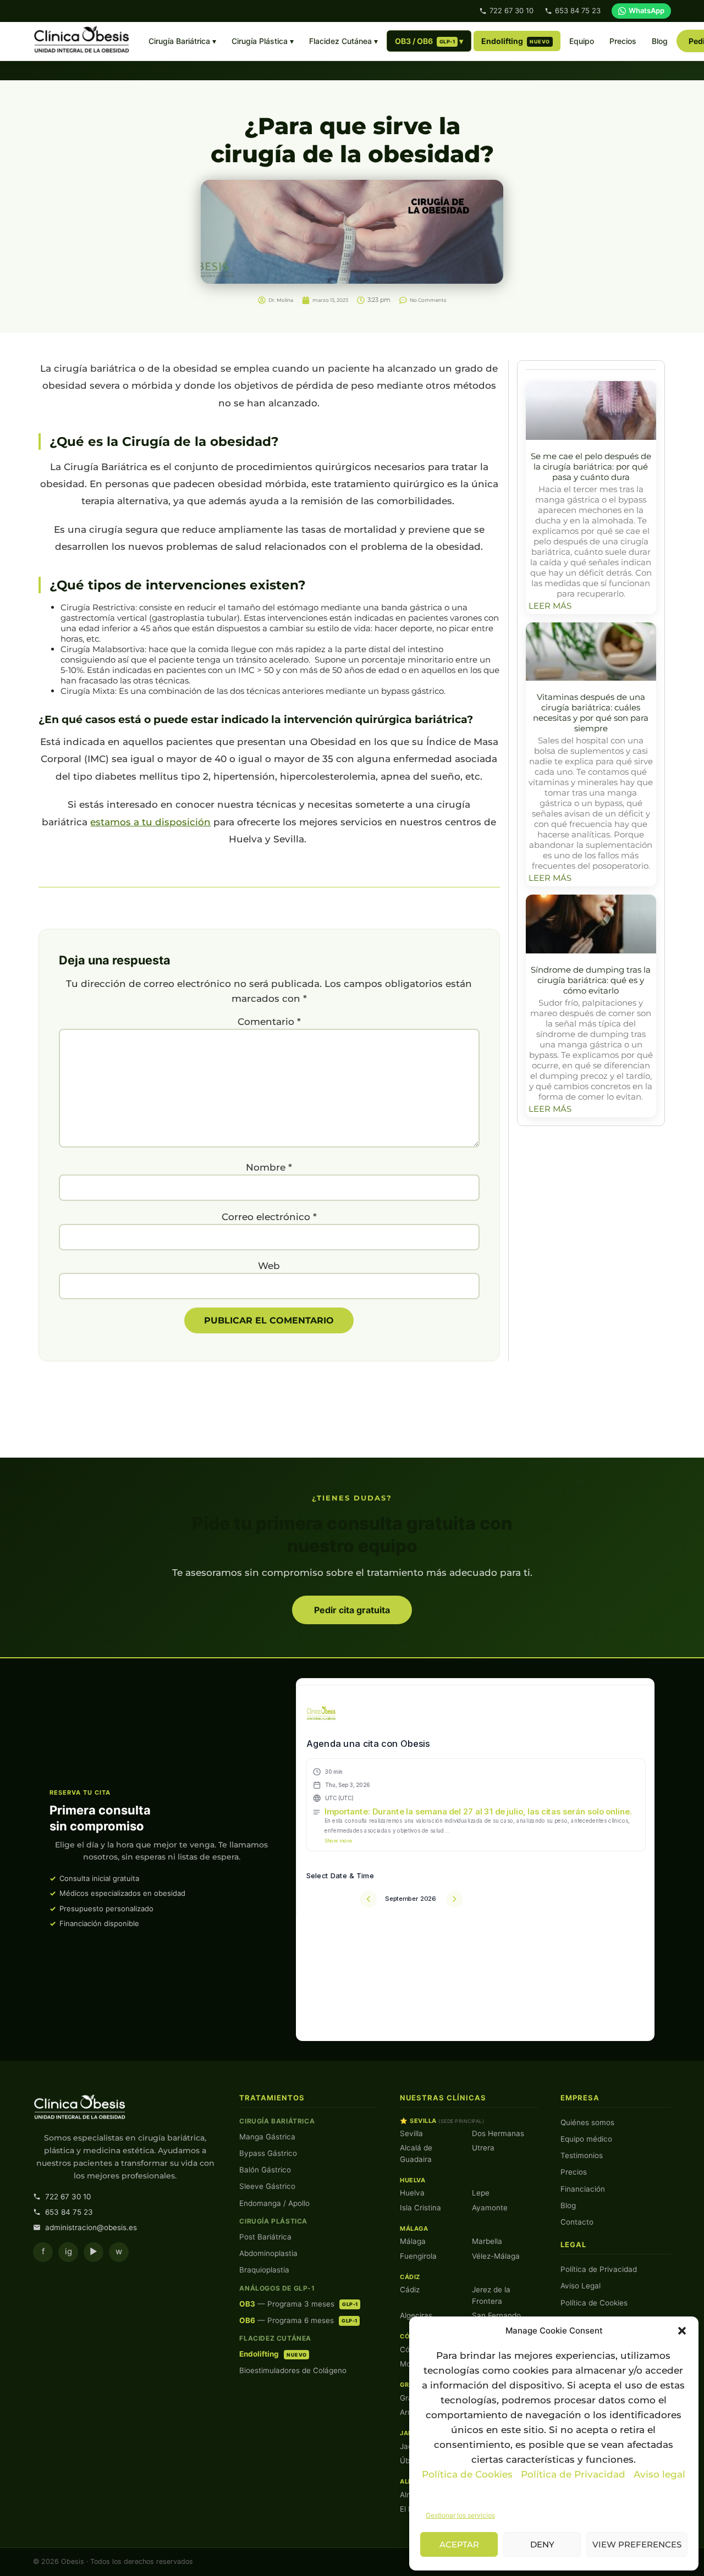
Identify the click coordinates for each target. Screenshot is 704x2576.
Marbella (487, 2241)
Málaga (413, 2241)
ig (68, 2251)
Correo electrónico (269, 1217)
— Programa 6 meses (298, 2320)
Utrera (483, 2148)
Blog (660, 41)
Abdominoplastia (268, 2253)
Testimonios (582, 2155)
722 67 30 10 (512, 10)
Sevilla (411, 2133)
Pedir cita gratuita (352, 1610)
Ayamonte (490, 2208)
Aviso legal (659, 2474)
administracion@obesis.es (91, 2227)
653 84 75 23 (578, 10)
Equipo (582, 41)
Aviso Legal (581, 2286)
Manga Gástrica (267, 2137)
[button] (682, 2331)
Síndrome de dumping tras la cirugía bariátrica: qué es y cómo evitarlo (591, 980)
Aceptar (459, 2544)
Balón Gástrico (265, 2170)
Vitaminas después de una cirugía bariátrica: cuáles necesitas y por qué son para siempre (591, 713)
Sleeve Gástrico (267, 2186)
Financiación (583, 2189)
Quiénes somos (587, 2122)
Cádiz (410, 2290)
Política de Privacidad (574, 2474)
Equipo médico (586, 2139)
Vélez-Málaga (496, 2256)
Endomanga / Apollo (274, 2203)
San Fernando (496, 2315)
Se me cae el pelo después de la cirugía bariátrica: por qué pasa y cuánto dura (591, 467)
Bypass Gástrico (268, 2153)
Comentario (269, 1022)
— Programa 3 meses (298, 2304)
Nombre (269, 1168)
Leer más (550, 606)
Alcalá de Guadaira (416, 2153)
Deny (542, 2544)
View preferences (637, 2544)
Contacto (577, 2222)
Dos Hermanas (498, 2133)
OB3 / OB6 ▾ (429, 41)
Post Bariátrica (265, 2237)
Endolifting (516, 41)
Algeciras (416, 2315)
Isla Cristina (420, 2208)
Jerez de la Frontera (491, 2295)
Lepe (481, 2193)
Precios (623, 41)
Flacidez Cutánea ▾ (343, 41)
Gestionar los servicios (460, 2515)
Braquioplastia (264, 2270)
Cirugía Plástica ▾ (263, 41)
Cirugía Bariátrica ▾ (182, 41)
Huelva (412, 2193)
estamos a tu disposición (150, 822)
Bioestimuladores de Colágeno (293, 2370)
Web (269, 1266)
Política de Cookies (467, 2474)
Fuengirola (418, 2256)
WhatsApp (647, 10)
